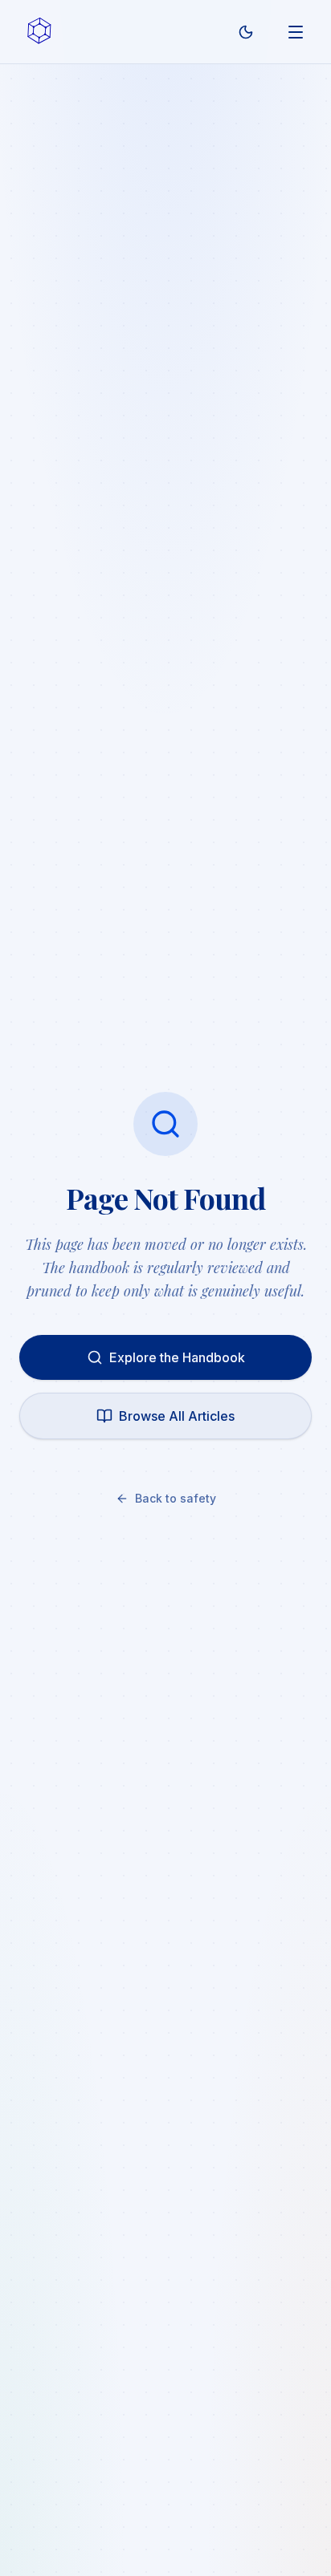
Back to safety (176, 1498)
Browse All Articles (177, 1416)
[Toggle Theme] (246, 32)
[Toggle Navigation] (296, 32)
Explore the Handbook (177, 1357)
